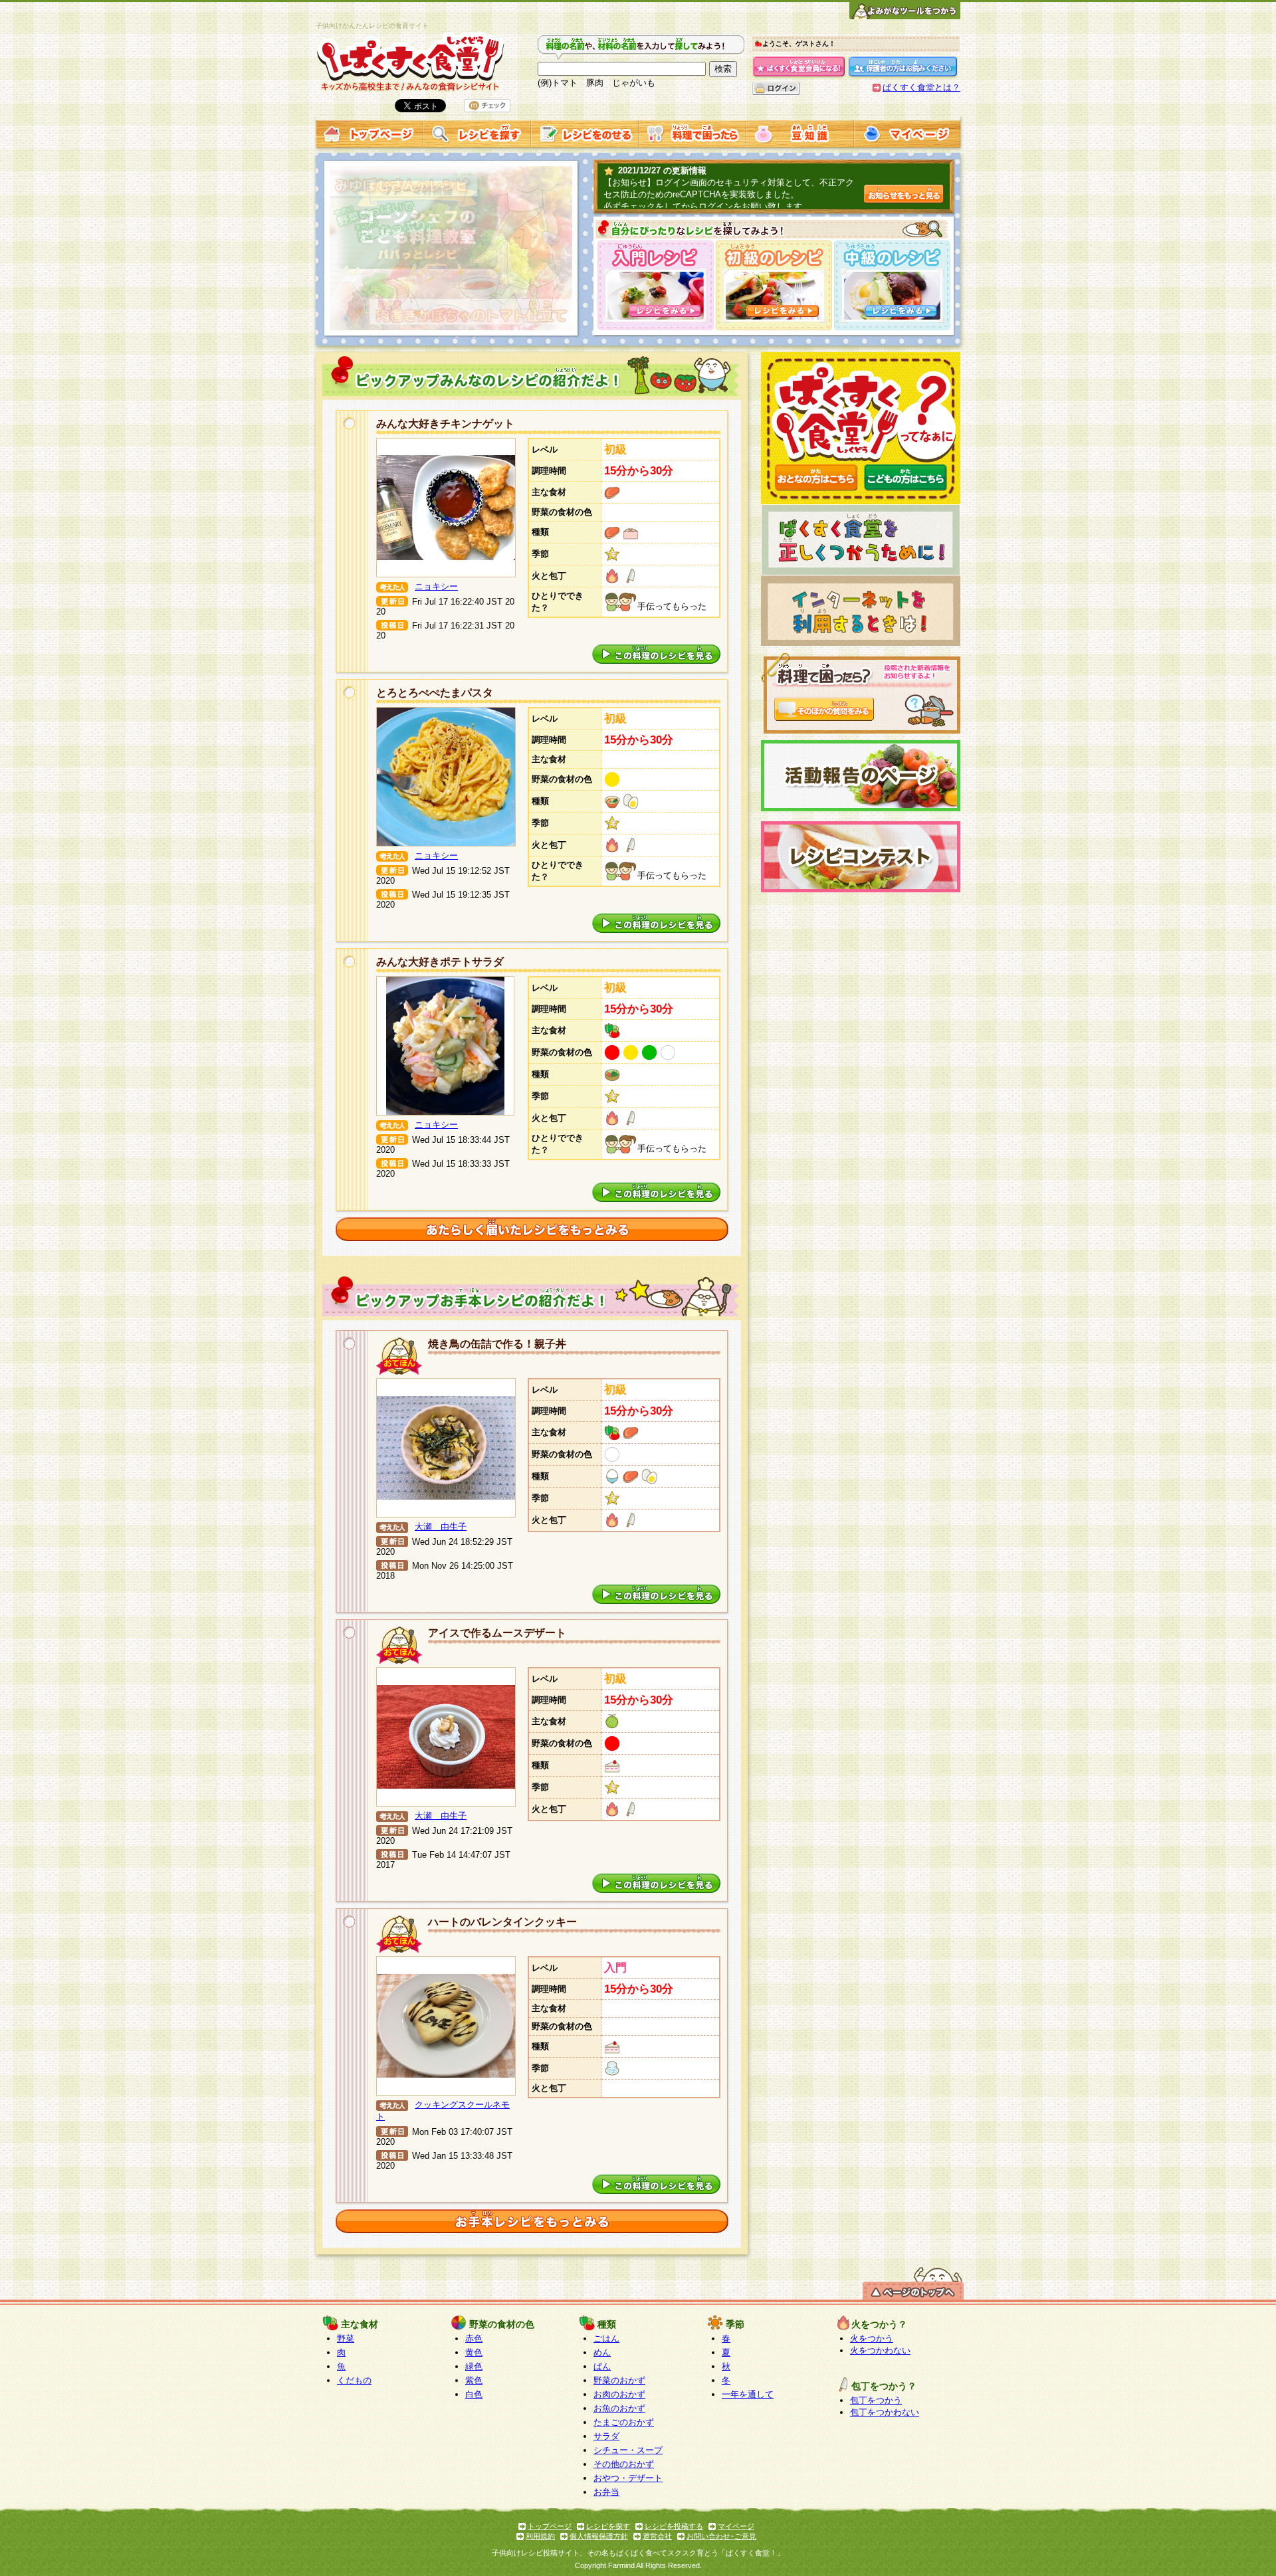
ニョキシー (436, 586)
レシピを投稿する (674, 2526)
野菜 (346, 2338)
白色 (474, 2394)
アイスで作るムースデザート (497, 1633)
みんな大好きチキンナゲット (445, 424)
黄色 (474, 2352)
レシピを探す (608, 2526)
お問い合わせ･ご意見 (721, 2536)
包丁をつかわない (885, 2412)
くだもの (354, 2380)
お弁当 (606, 2492)
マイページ (736, 2526)
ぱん (602, 2366)
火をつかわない (880, 2350)
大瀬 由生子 (441, 1527)
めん (602, 2352)
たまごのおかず (624, 2422)
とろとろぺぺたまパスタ (435, 693)
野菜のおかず (619, 2380)
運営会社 (657, 2536)
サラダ (606, 2436)
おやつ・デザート (628, 2478)
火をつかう (872, 2338)
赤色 (474, 2338)
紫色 (474, 2380)
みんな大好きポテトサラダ (440, 962)
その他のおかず (624, 2464)
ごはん (606, 2338)
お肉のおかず (619, 2394)
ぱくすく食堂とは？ (921, 87)
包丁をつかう (876, 2400)
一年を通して (748, 2394)
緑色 (474, 2366)
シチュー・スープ (628, 2450)
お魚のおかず (619, 2408)
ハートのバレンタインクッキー (502, 1922)
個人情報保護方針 (599, 2536)
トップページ (550, 2526)
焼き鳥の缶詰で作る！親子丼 (497, 1344)
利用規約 (540, 2536)
